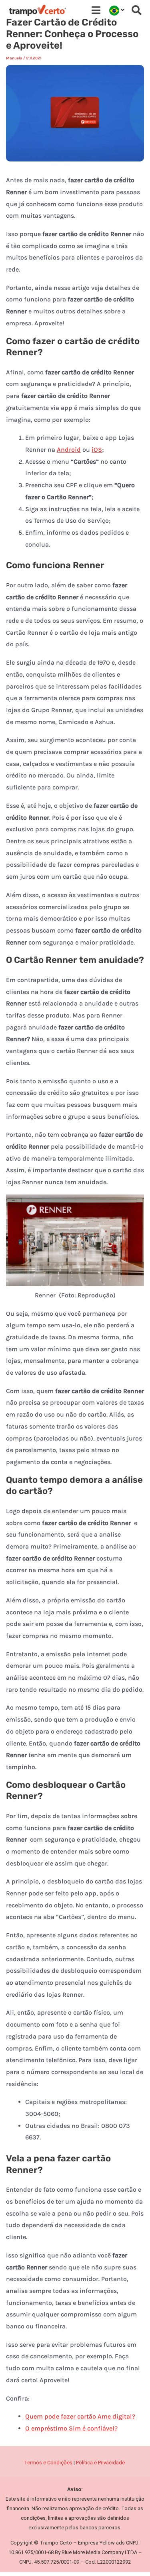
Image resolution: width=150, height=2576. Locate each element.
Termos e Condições (48, 2463)
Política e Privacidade (101, 2463)
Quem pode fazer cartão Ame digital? (80, 2416)
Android (69, 450)
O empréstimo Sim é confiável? (71, 2428)
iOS (97, 450)
